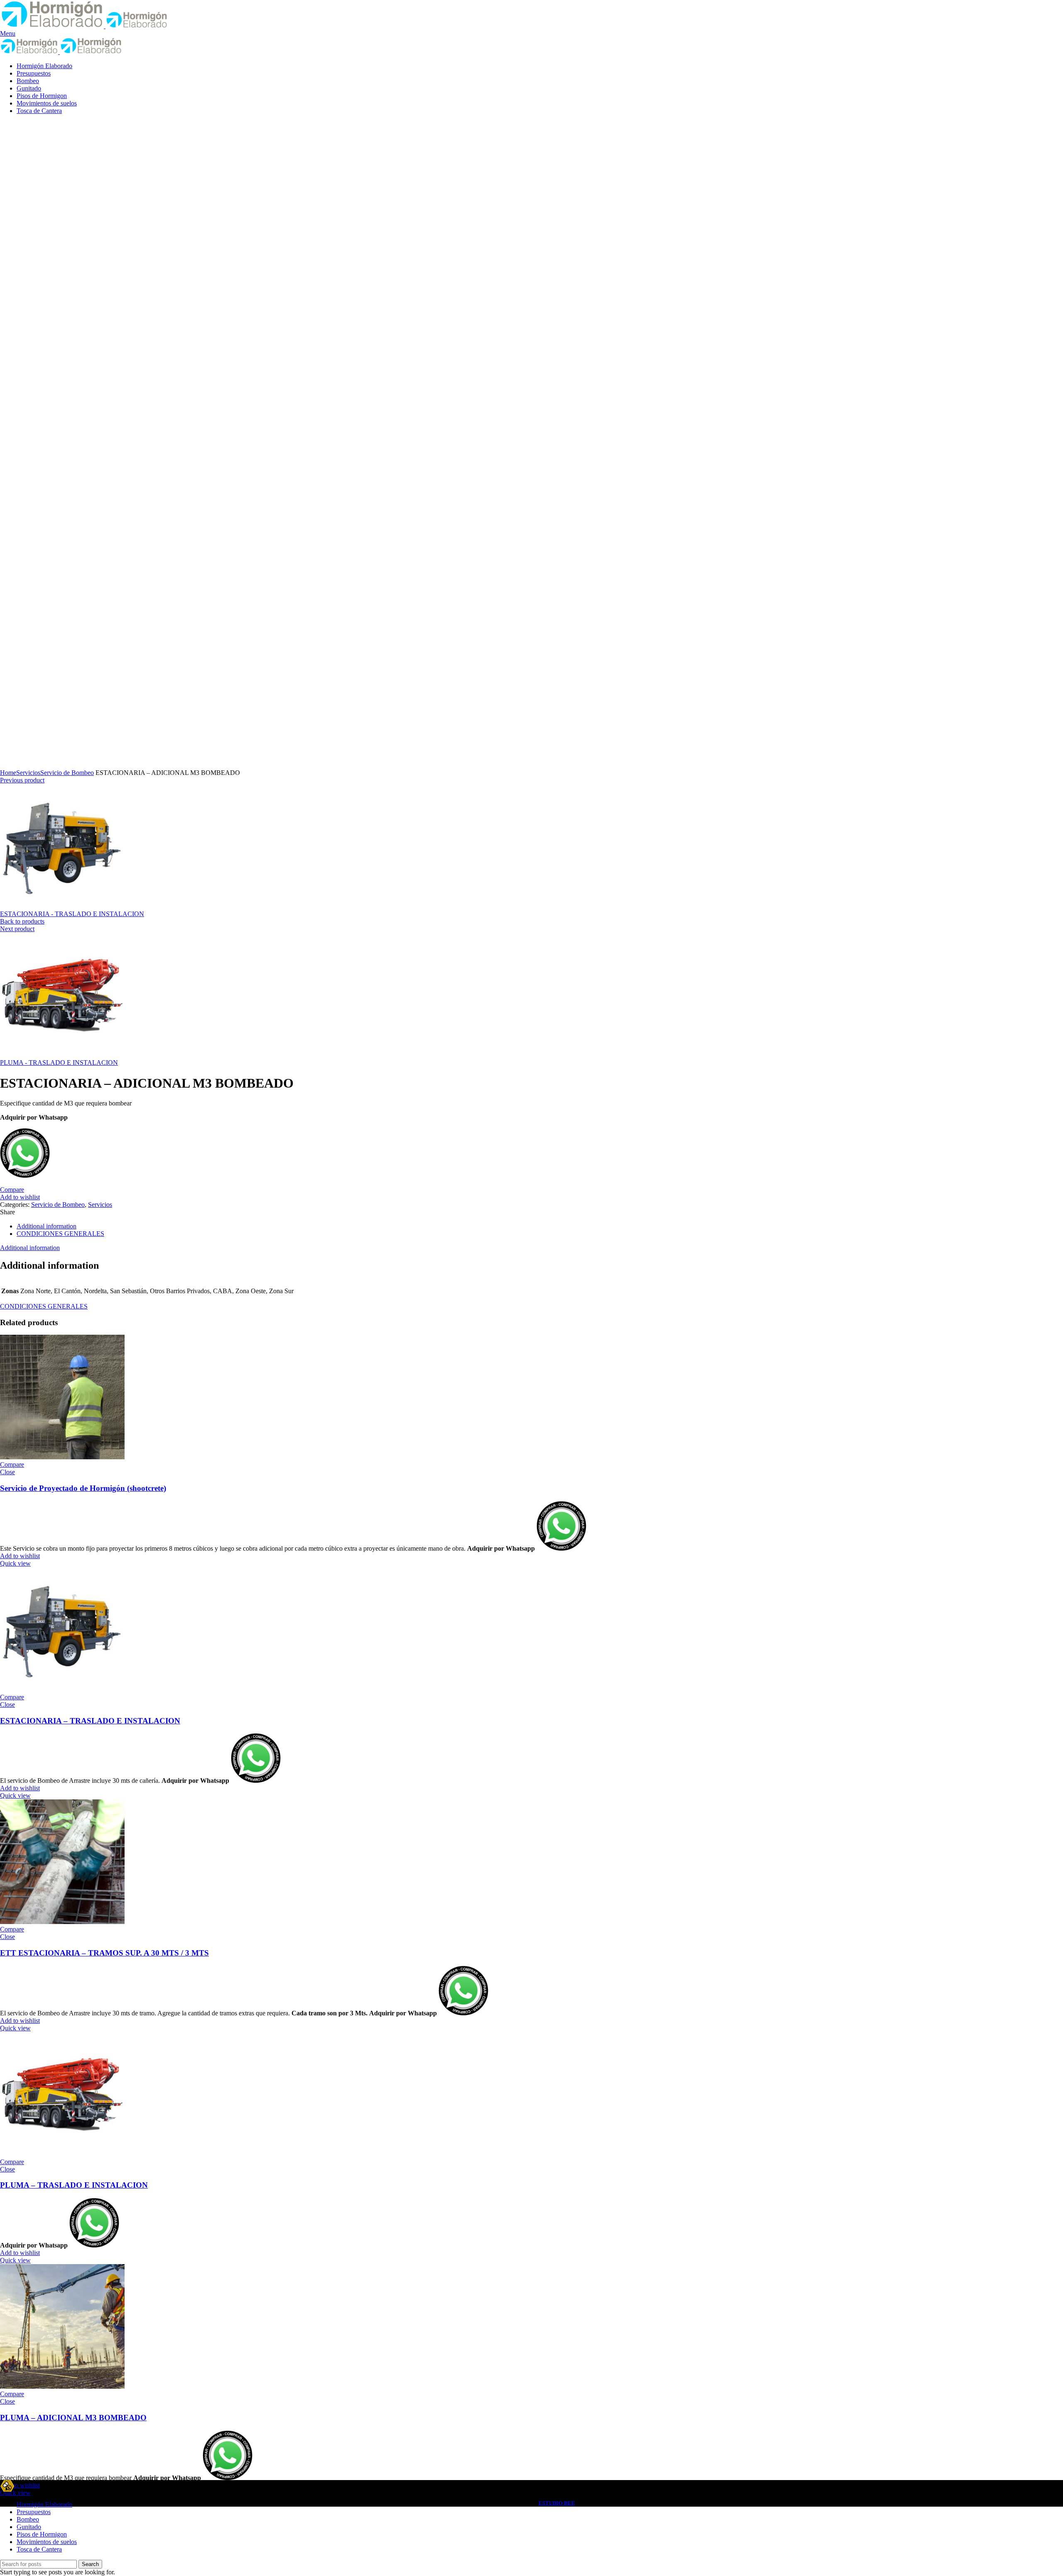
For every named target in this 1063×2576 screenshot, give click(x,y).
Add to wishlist (20, 1197)
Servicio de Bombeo (67, 773)
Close (7, 1472)
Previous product (22, 780)
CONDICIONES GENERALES (60, 1234)
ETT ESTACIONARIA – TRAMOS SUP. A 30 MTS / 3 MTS (104, 1953)
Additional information (47, 1226)
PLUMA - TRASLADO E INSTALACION (59, 1063)
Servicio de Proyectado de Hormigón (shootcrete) (83, 1488)
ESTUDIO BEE (557, 2503)
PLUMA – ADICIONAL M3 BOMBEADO (73, 2418)
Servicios (28, 773)
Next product (17, 929)
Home (8, 773)
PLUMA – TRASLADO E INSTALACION (74, 2185)
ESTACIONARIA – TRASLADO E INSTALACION (90, 1721)
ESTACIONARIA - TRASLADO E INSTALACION (72, 914)
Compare (12, 1190)
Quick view (15, 1563)
